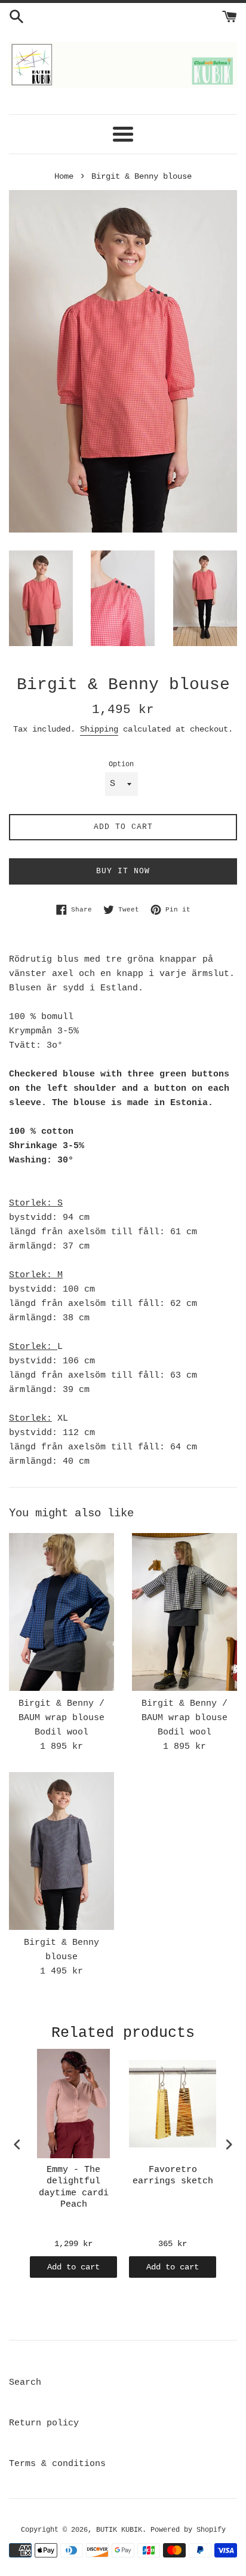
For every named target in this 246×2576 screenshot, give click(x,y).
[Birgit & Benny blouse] (61, 1851)
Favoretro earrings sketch (173, 2176)
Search (25, 2383)
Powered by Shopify (188, 2530)
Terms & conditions (57, 2464)
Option (121, 764)
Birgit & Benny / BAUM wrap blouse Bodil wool (61, 1718)
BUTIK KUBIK (119, 2530)
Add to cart (73, 2267)
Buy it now (123, 871)
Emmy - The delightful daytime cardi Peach (74, 2188)
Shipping (99, 729)
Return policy (44, 2423)
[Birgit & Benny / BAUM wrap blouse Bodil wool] (61, 1612)
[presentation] (17, 2144)
